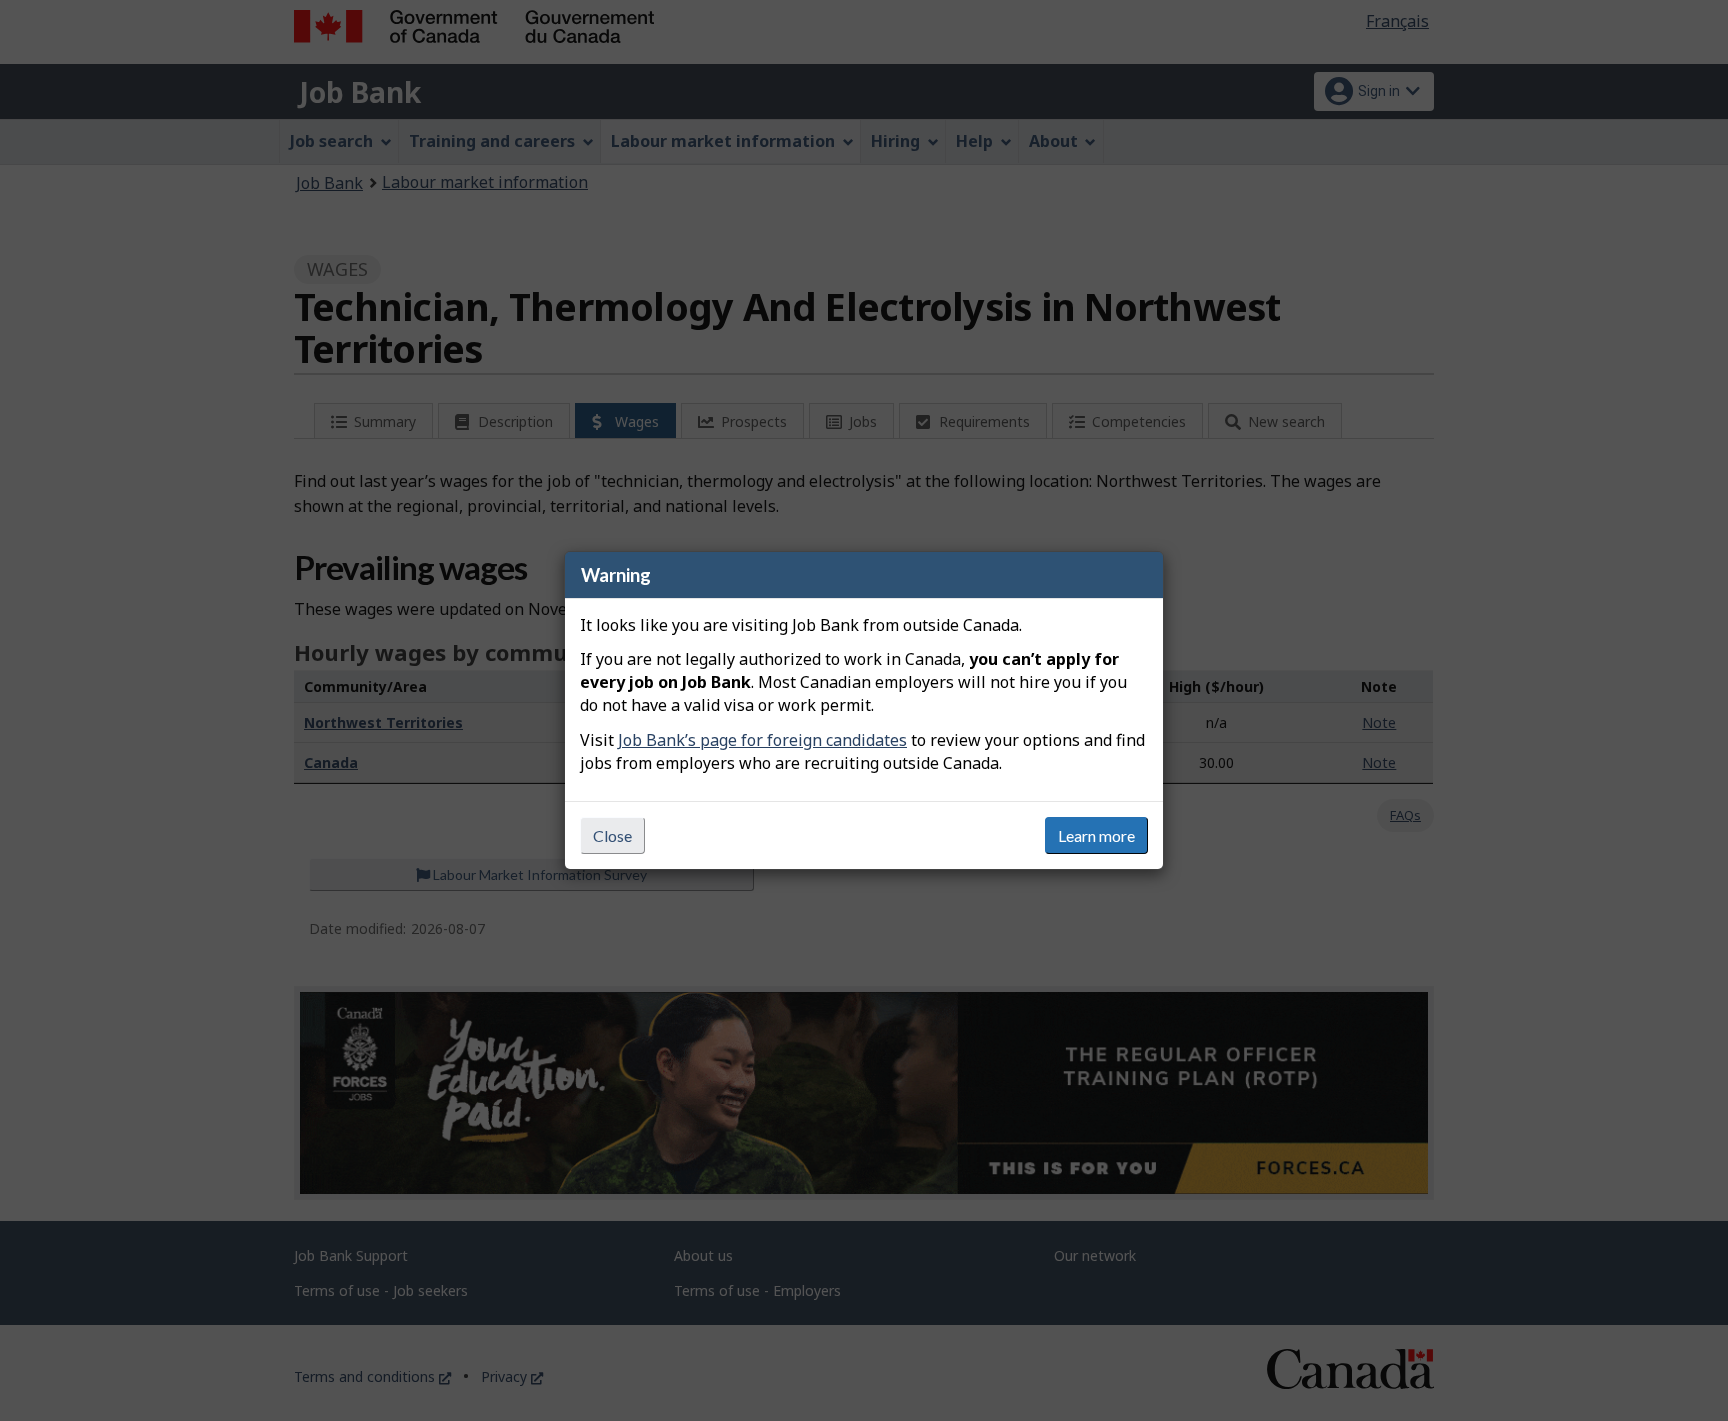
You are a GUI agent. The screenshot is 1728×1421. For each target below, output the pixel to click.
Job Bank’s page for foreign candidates (762, 740)
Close (612, 835)
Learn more (1096, 835)
